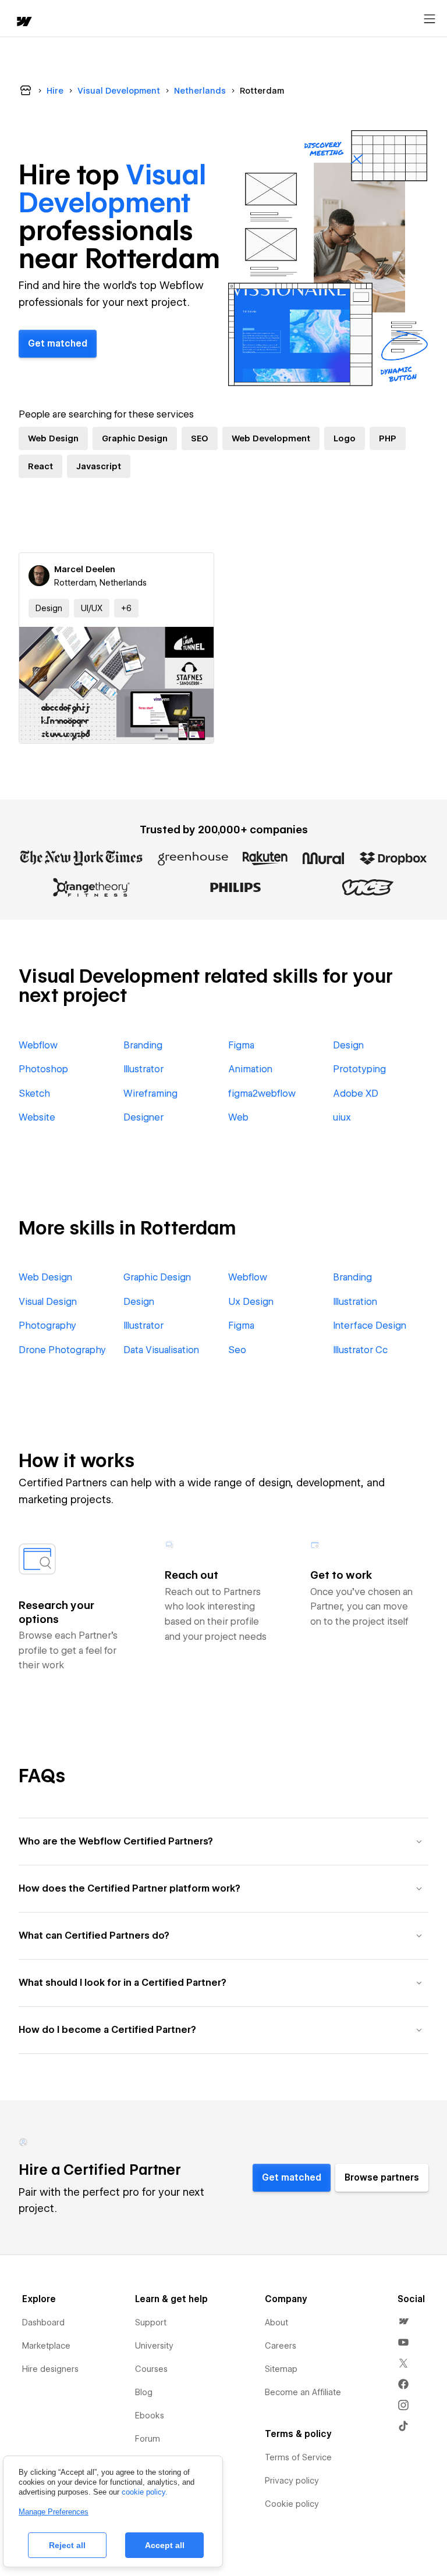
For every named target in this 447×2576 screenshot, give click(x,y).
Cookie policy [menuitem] (292, 2504)
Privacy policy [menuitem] (292, 2481)
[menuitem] (403, 2321)
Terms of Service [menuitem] (298, 2457)
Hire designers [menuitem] (50, 2369)
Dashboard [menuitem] (43, 2322)
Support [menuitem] (151, 2322)
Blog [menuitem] (144, 2392)
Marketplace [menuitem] (46, 2346)
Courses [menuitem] (151, 2369)
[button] (126, 608)
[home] (23, 22)
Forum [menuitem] (148, 2439)
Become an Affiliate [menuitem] (303, 2392)
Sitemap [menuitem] (281, 2369)
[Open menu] (430, 19)
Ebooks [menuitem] (150, 2416)
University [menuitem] (154, 2346)
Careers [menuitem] (281, 2346)
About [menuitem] (276, 2322)
